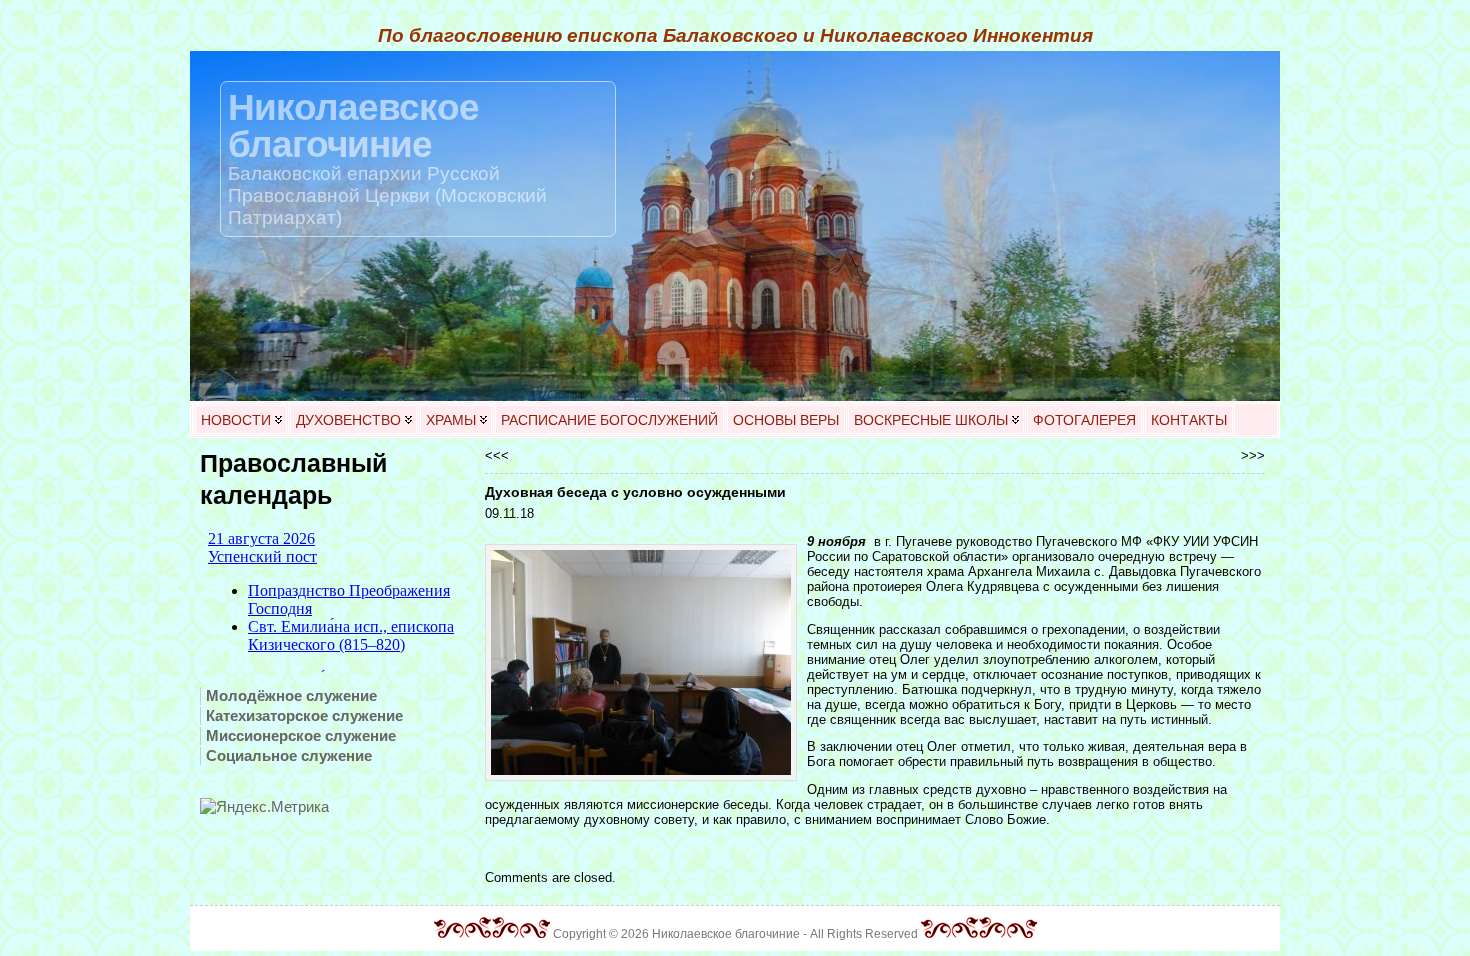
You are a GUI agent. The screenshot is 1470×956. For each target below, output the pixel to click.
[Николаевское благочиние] (735, 226)
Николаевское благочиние (353, 125)
